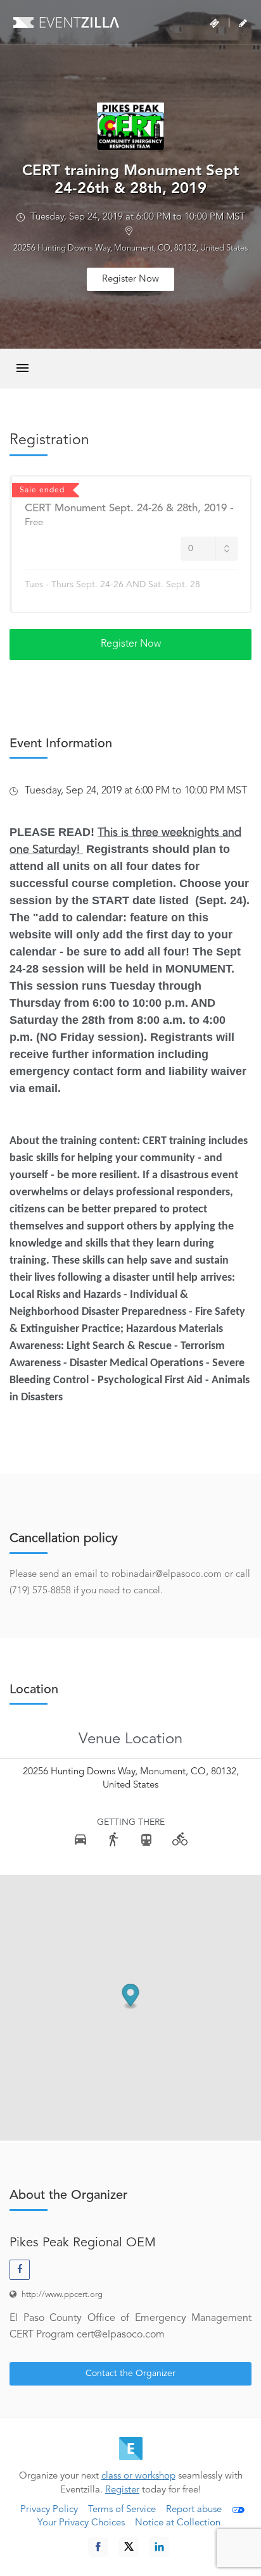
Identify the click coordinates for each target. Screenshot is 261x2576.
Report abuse (194, 2510)
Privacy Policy (49, 2510)
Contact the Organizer (130, 2374)
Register (122, 2490)
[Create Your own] (243, 23)
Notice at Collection (178, 2523)
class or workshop (138, 2476)
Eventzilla (66, 22)
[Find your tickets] (214, 23)
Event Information (61, 744)
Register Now (130, 279)
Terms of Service (122, 2510)
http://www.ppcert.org (62, 2295)
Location (34, 1690)
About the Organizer (68, 2196)
